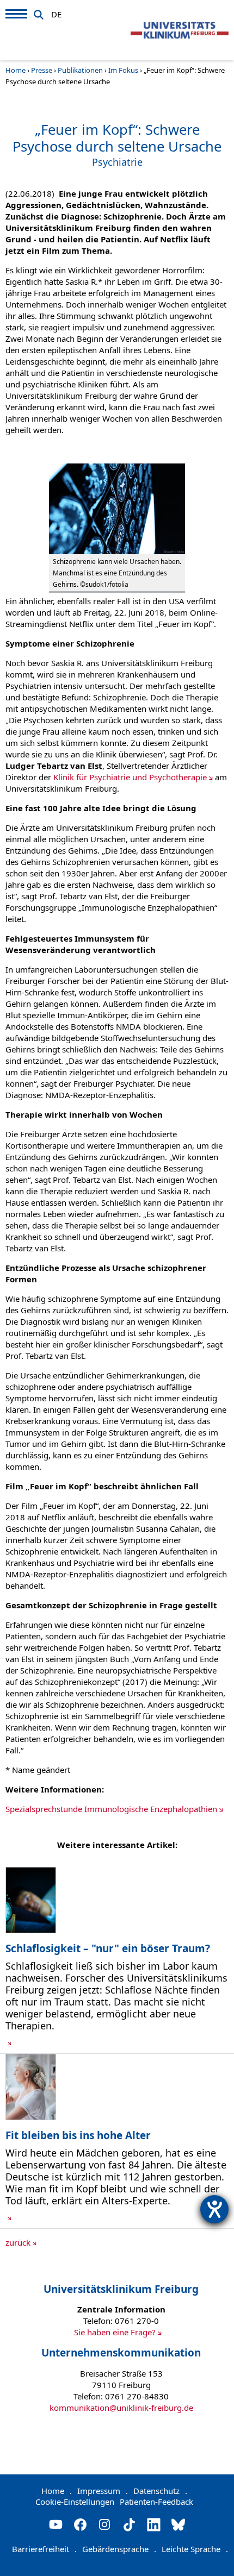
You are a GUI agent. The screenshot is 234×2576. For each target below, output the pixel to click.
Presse (42, 70)
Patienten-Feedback (156, 2502)
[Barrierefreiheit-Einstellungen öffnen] (214, 2209)
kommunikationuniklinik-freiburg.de (121, 2408)
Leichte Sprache (195, 2549)
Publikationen (80, 70)
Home (16, 70)
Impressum (103, 2491)
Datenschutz (160, 2491)
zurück (18, 2242)
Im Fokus (123, 70)
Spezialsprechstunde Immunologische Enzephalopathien (111, 1809)
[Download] (31, 1930)
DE (56, 12)
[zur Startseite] (180, 30)
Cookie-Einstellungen (75, 2502)
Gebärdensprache (119, 2549)
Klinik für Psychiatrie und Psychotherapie (130, 777)
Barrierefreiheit (44, 2549)
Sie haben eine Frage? (115, 2332)
